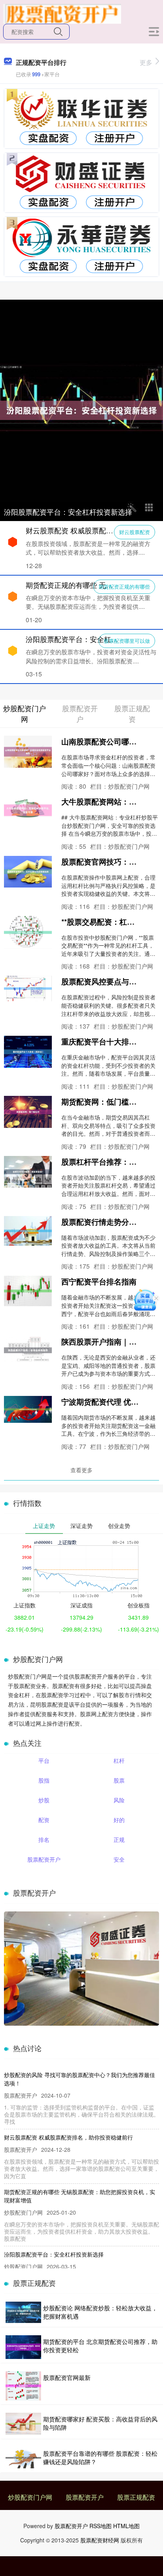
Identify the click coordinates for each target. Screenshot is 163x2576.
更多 (146, 62)
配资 (44, 1820)
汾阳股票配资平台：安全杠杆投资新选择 (68, 512)
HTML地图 (126, 2526)
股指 (44, 1780)
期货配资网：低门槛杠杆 (103, 1101)
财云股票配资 (135, 532)
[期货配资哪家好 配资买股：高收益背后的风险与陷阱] (23, 2424)
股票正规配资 (136, 2497)
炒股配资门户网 (30, 2497)
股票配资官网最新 (67, 2377)
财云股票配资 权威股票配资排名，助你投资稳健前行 (68, 2137)
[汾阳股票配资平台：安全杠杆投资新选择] (81, 410)
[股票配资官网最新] (23, 2386)
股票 (119, 1780)
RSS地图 (100, 2526)
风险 (119, 1800)
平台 (44, 1760)
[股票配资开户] (62, 13)
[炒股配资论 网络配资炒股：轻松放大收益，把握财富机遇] (23, 2312)
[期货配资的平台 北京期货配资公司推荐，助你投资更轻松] (23, 2347)
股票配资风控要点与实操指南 (110, 981)
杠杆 (119, 1760)
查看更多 (81, 1470)
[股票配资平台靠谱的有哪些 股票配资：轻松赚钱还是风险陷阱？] (23, 2458)
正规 (119, 1839)
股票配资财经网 (100, 2540)
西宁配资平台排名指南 (99, 1281)
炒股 (44, 1800)
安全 (119, 1859)
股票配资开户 (44, 1859)
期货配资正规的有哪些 (124, 586)
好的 (119, 1820)
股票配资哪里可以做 (127, 641)
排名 (44, 1839)
